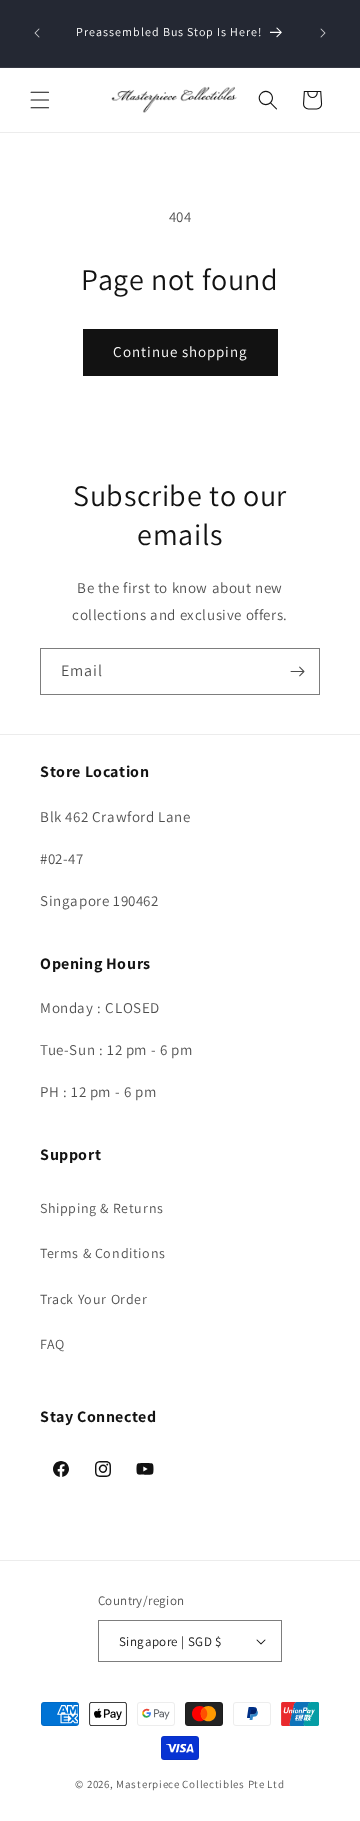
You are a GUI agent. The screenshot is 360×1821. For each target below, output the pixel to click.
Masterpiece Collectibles (180, 1784)
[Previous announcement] (37, 33)
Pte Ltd (266, 1784)
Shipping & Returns (102, 1208)
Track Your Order (94, 1299)
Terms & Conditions (103, 1253)
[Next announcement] (323, 33)
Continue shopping (180, 351)
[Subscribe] (297, 671)
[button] (40, 100)
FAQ (52, 1344)
